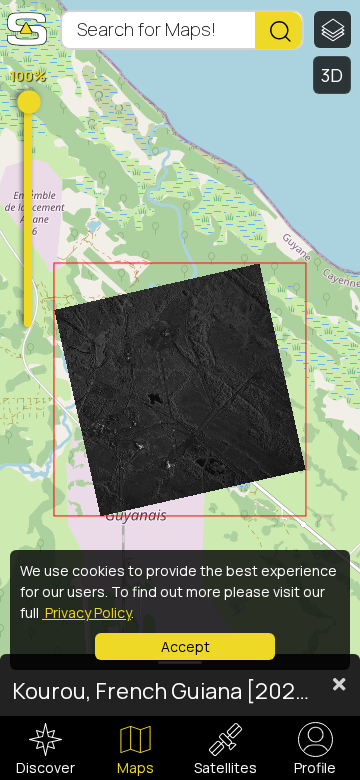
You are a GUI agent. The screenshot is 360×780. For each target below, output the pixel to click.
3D (332, 75)
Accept (185, 646)
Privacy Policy (86, 612)
